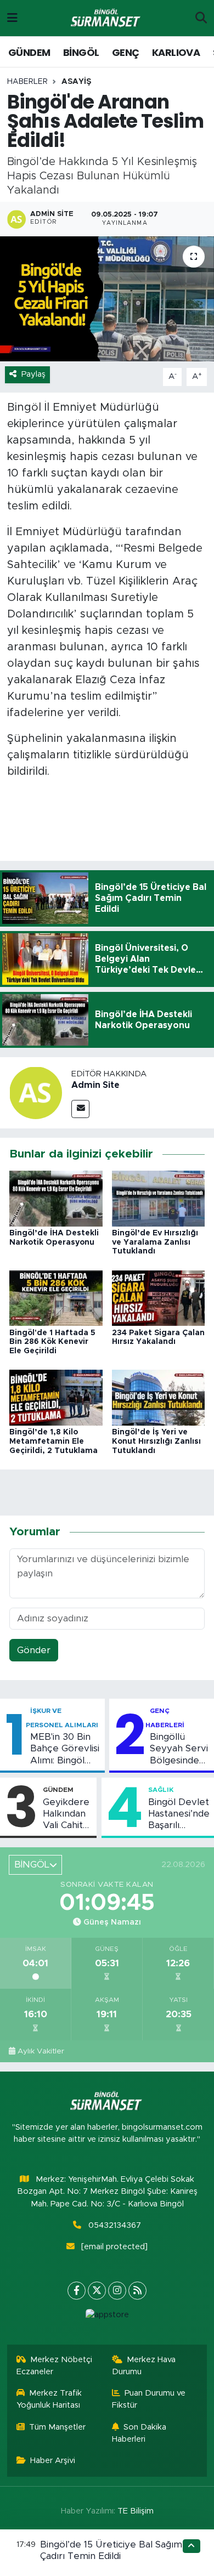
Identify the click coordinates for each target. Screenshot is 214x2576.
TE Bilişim (136, 2511)
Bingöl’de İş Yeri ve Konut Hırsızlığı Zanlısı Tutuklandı (156, 1442)
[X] (97, 2291)
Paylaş (33, 374)
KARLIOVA (176, 52)
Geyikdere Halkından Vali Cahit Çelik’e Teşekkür (66, 1814)
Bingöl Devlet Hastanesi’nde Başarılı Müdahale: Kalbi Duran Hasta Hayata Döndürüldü (179, 1814)
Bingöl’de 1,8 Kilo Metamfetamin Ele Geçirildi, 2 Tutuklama (54, 1442)
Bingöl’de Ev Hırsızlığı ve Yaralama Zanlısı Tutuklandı (155, 1242)
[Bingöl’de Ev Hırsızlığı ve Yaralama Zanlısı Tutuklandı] (159, 1198)
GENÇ (126, 52)
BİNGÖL (81, 52)
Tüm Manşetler (57, 2427)
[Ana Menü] (12, 18)
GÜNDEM (29, 52)
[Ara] (201, 18)
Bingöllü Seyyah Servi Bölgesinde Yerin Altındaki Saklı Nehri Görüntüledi (179, 1749)
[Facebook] (77, 2291)
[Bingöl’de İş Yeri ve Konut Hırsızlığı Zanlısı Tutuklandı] (159, 1397)
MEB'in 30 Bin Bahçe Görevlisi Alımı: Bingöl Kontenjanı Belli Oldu (65, 1749)
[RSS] (137, 2291)
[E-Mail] (80, 1109)
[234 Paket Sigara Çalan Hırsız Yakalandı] (159, 1298)
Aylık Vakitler (41, 2051)
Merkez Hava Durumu (144, 2366)
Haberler (27, 82)
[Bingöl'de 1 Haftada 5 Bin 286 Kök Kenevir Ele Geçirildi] (56, 1298)
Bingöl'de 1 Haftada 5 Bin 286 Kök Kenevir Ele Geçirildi (52, 1342)
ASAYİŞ (76, 82)
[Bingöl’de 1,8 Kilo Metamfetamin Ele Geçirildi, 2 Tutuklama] (56, 1397)
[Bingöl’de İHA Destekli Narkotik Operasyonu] (56, 1198)
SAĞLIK (161, 1790)
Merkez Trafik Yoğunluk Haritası (49, 2399)
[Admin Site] (36, 1093)
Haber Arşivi (53, 2461)
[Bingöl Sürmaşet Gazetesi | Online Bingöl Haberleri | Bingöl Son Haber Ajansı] (106, 18)
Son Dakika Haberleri (139, 2433)
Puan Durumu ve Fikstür (149, 2399)
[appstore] (107, 2317)
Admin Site (95, 1085)
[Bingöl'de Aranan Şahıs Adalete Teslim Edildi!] (107, 299)
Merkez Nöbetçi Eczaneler (55, 2366)
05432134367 (115, 2225)
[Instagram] (117, 2291)
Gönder (34, 1650)
